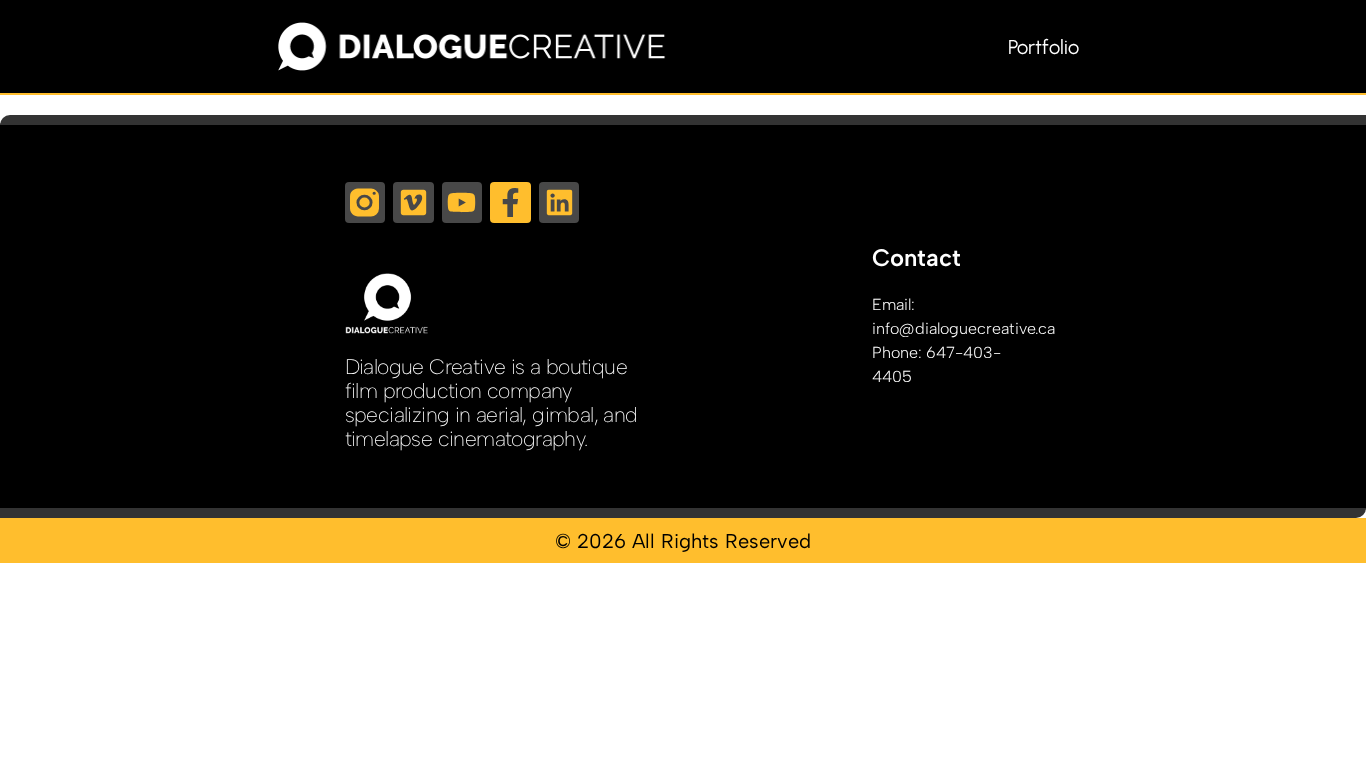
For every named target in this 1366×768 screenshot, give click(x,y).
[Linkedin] (559, 202)
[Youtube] (462, 202)
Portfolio (1043, 47)
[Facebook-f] (510, 202)
